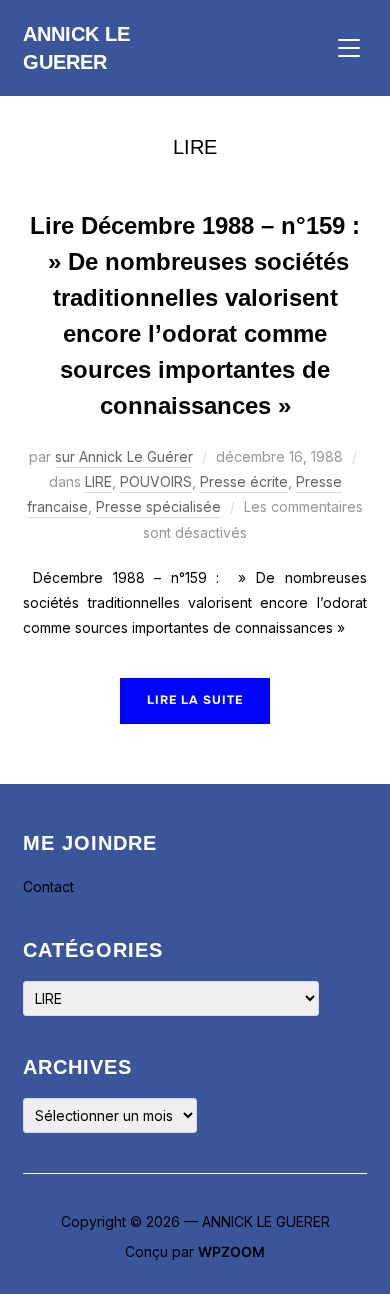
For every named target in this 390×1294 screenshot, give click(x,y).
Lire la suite (195, 700)
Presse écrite (244, 481)
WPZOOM (231, 1251)
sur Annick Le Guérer (124, 456)
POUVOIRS (156, 481)
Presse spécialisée (158, 506)
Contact (48, 886)
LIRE (98, 481)
